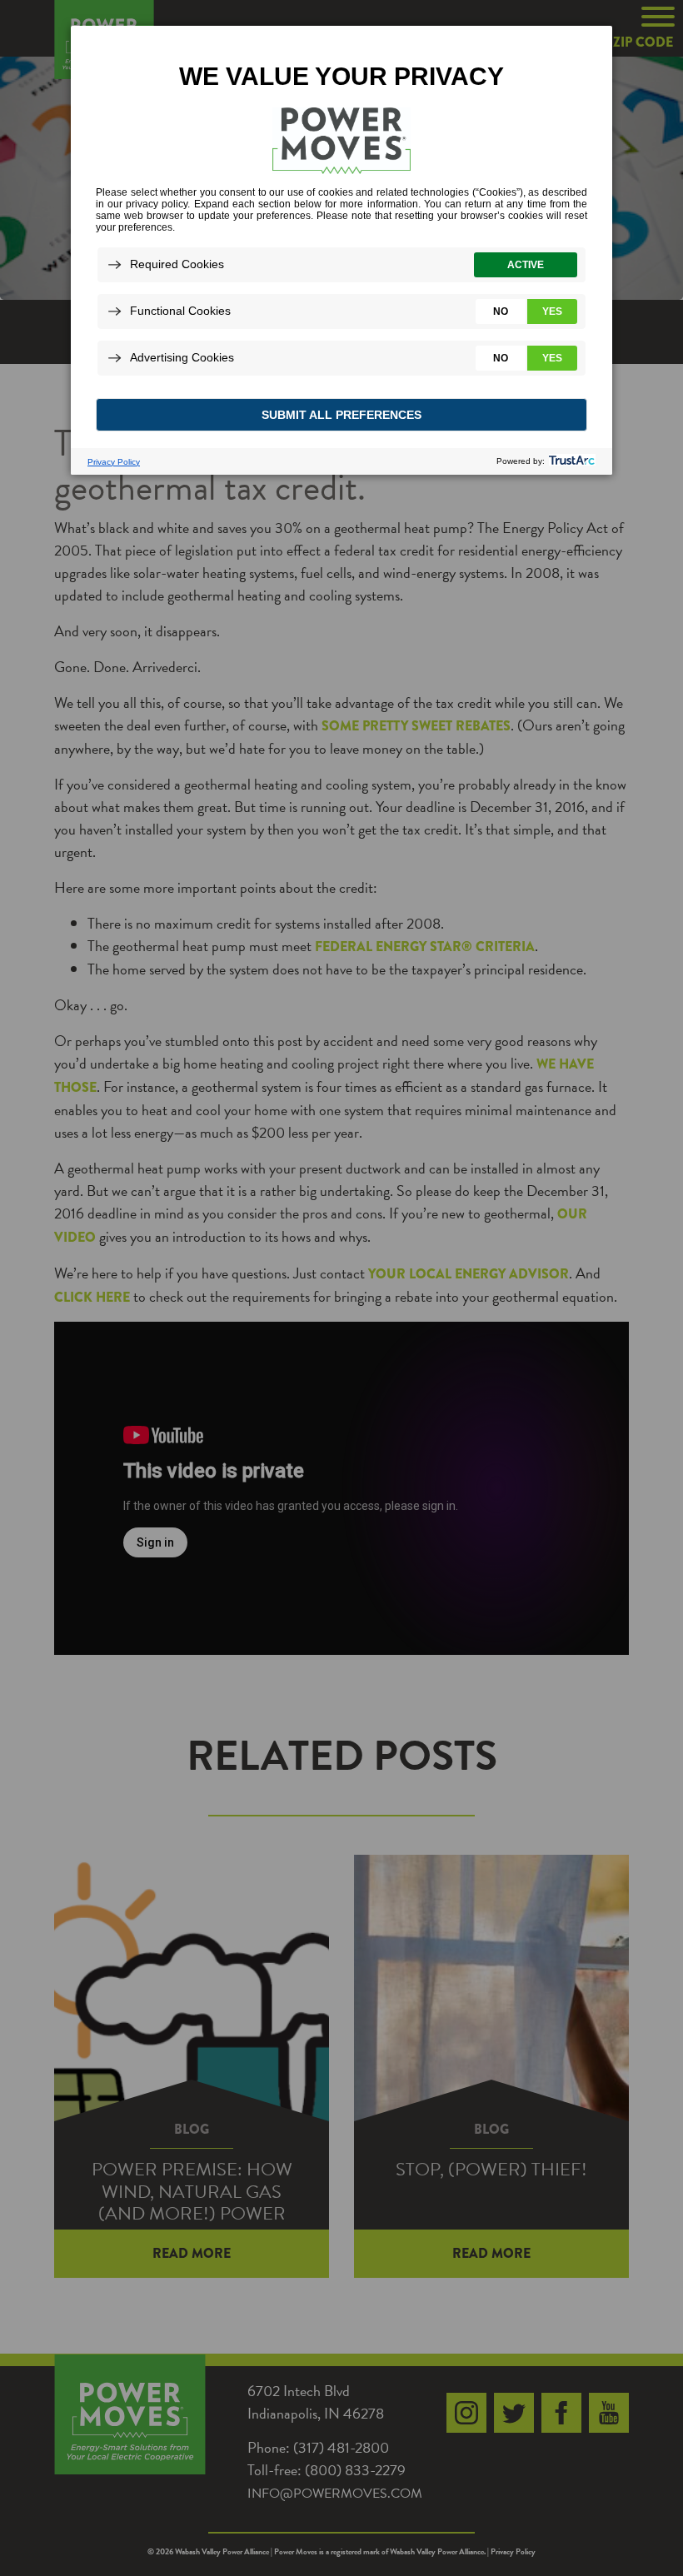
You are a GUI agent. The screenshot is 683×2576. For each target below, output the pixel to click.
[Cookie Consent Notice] (341, 250)
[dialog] (341, 249)
